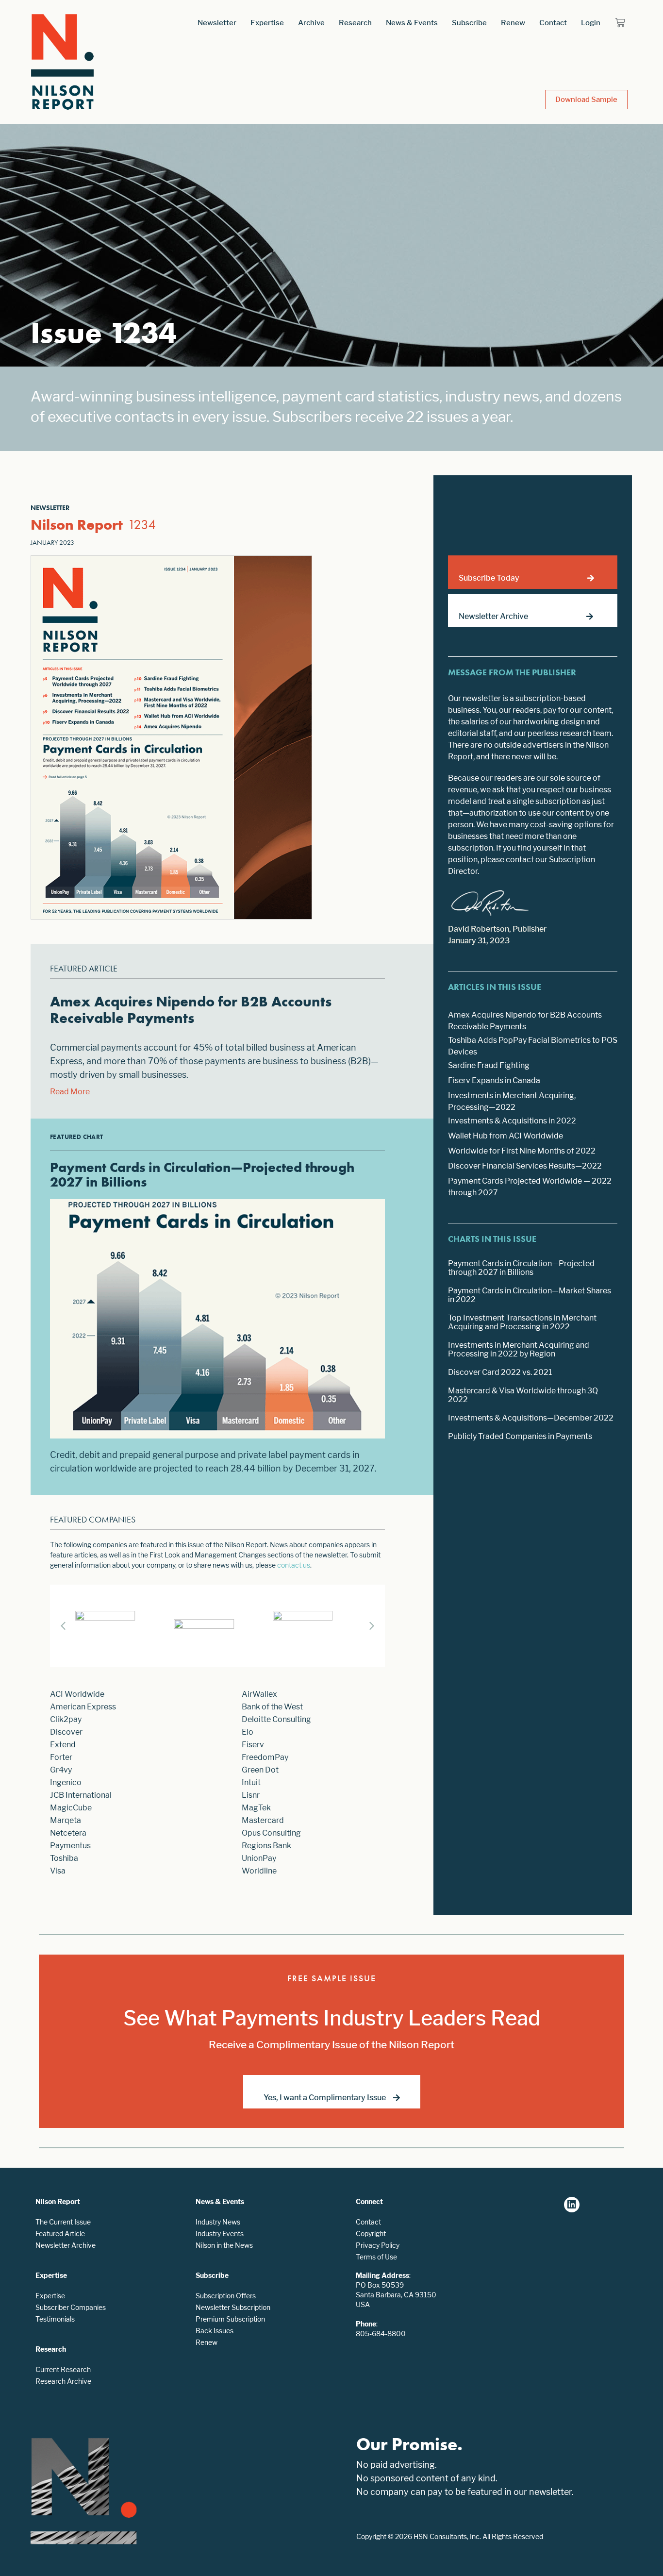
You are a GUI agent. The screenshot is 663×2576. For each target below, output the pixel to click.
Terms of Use (376, 2257)
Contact (553, 23)
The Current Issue (63, 2222)
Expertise (267, 23)
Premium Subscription (230, 2319)
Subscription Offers (226, 2296)
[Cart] (620, 23)
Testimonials (55, 2319)
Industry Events (220, 2233)
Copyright (371, 2233)
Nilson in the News (224, 2245)
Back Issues (215, 2331)
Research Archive (63, 2381)
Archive (311, 23)
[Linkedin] (572, 2205)
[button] (372, 1626)
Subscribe (469, 23)
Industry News (218, 2222)
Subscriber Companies (71, 2307)
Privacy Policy (378, 2245)
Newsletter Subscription (233, 2307)
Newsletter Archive (66, 2245)
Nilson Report (77, 525)
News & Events (412, 23)
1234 (142, 525)
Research (355, 23)
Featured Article (60, 2233)
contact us (294, 1565)
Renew (513, 23)
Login (591, 23)
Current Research (63, 2369)
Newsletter (217, 23)
